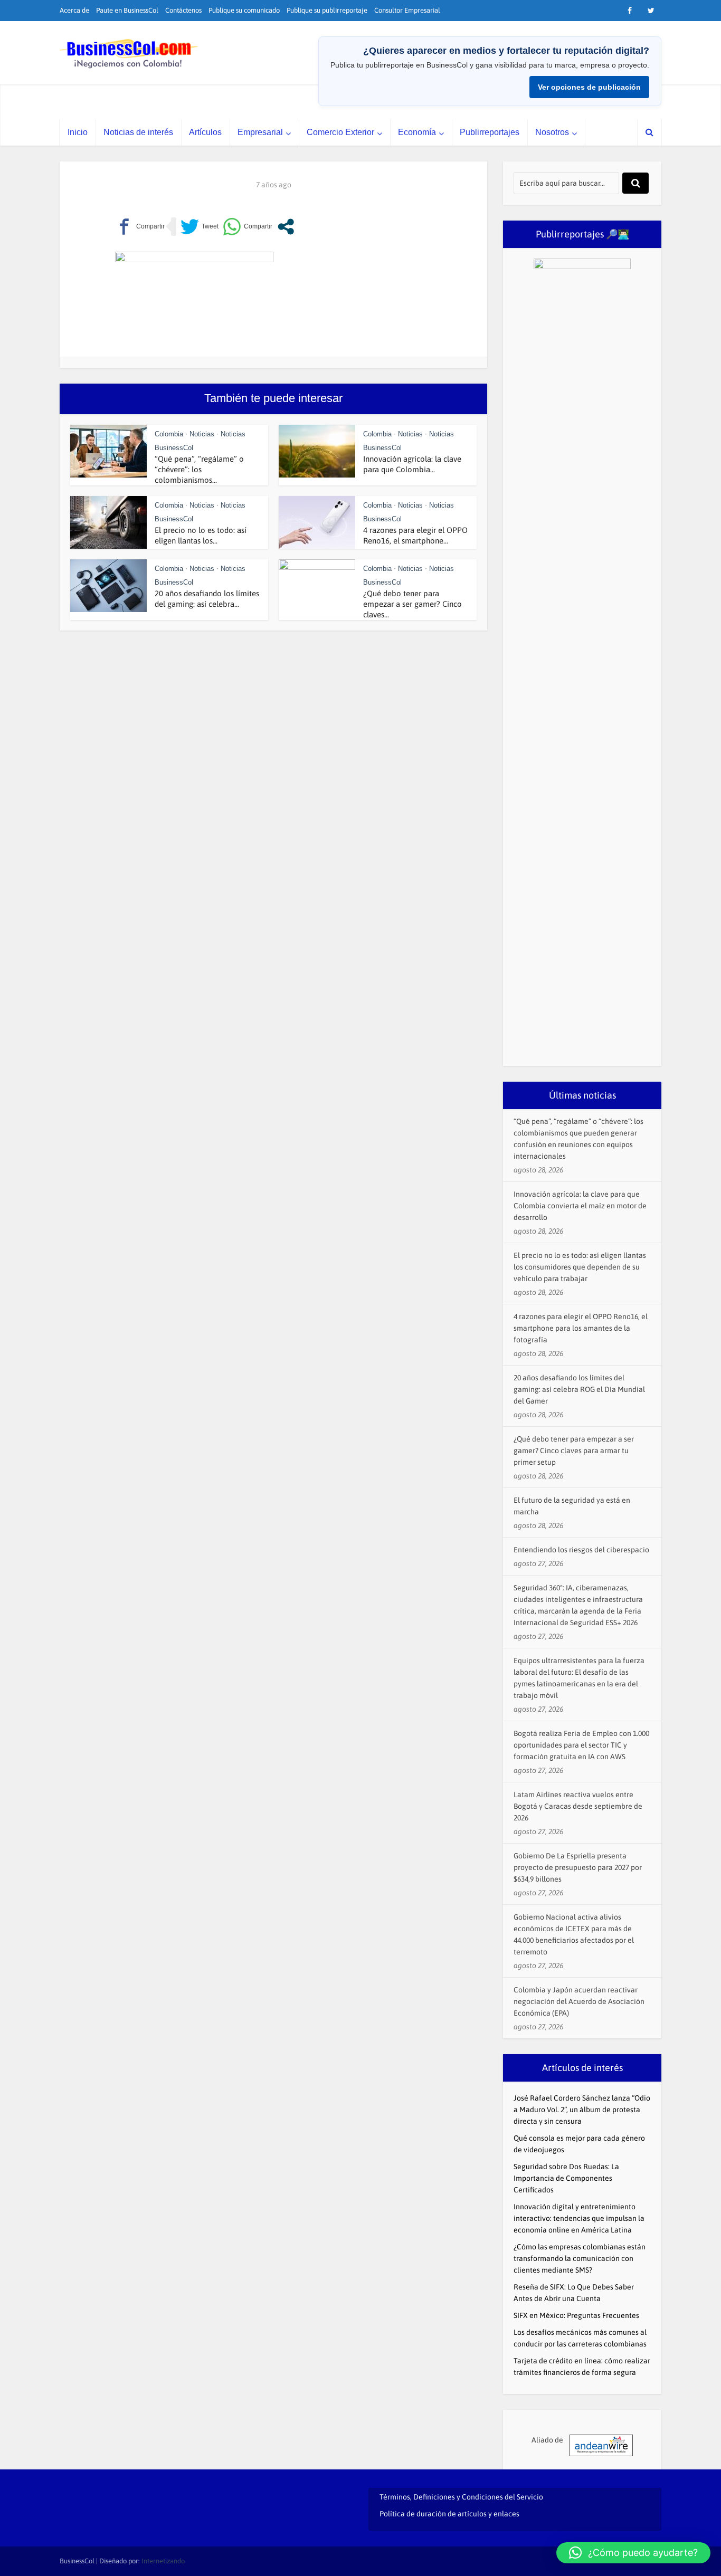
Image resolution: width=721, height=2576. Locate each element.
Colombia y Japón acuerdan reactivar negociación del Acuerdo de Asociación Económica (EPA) (579, 2001)
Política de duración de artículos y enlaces (449, 2514)
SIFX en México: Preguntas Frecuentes (576, 2315)
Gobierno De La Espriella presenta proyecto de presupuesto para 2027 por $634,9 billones (578, 1867)
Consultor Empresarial (407, 10)
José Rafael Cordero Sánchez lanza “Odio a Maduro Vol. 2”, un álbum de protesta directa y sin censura (582, 2110)
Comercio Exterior (340, 132)
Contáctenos (183, 10)
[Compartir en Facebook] (140, 227)
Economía (417, 132)
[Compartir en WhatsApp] (248, 227)
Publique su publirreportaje (327, 10)
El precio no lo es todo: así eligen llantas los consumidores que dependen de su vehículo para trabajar (580, 1267)
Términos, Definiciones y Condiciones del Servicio (461, 2497)
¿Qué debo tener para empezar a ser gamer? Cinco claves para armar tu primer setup (574, 1451)
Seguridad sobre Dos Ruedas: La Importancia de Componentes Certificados (566, 2178)
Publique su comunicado (244, 10)
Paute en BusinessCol (127, 10)
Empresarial (260, 132)
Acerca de (74, 10)
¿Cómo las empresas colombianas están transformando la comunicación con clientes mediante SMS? (580, 2258)
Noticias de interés (138, 132)
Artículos (205, 132)
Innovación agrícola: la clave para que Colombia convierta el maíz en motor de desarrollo (580, 1206)
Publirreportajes (490, 132)
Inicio (78, 132)
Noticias (202, 434)
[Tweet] (200, 227)
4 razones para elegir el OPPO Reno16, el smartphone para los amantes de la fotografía (581, 1328)
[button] (633, 2553)
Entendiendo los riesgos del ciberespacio (581, 1550)
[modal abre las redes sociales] (286, 227)
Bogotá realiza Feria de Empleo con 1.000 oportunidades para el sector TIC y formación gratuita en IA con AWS (581, 1745)
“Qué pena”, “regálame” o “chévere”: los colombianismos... (199, 469)
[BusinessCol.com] (129, 54)
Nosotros (552, 132)
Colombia (169, 434)
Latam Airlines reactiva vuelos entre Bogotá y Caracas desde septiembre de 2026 (578, 1806)
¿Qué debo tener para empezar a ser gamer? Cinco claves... (412, 604)
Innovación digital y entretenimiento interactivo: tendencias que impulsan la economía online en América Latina (579, 2218)
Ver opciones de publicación (589, 87)
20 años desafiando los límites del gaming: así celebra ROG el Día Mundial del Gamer (579, 1389)
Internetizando (163, 2561)
